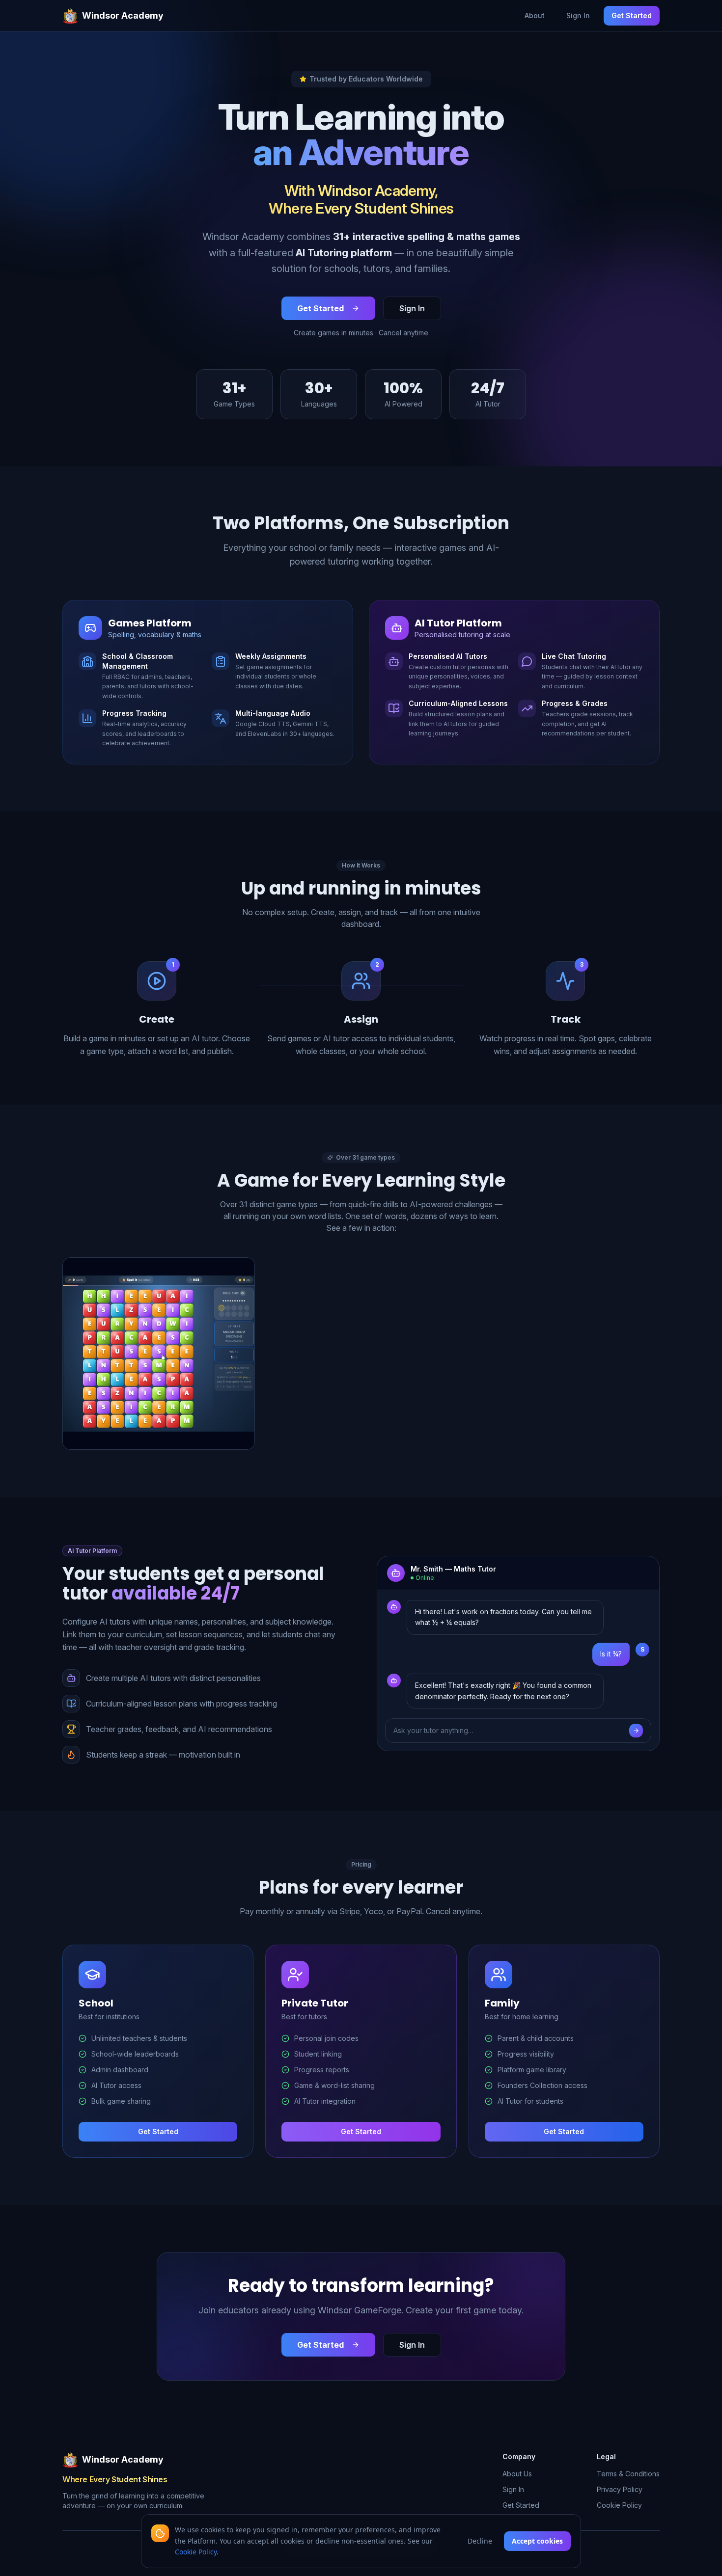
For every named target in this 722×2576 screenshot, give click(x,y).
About (535, 15)
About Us (517, 2474)
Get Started (632, 15)
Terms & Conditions (628, 2474)
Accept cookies (537, 2541)
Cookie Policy (619, 2505)
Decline (480, 2541)
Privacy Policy (620, 2489)
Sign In (578, 15)
